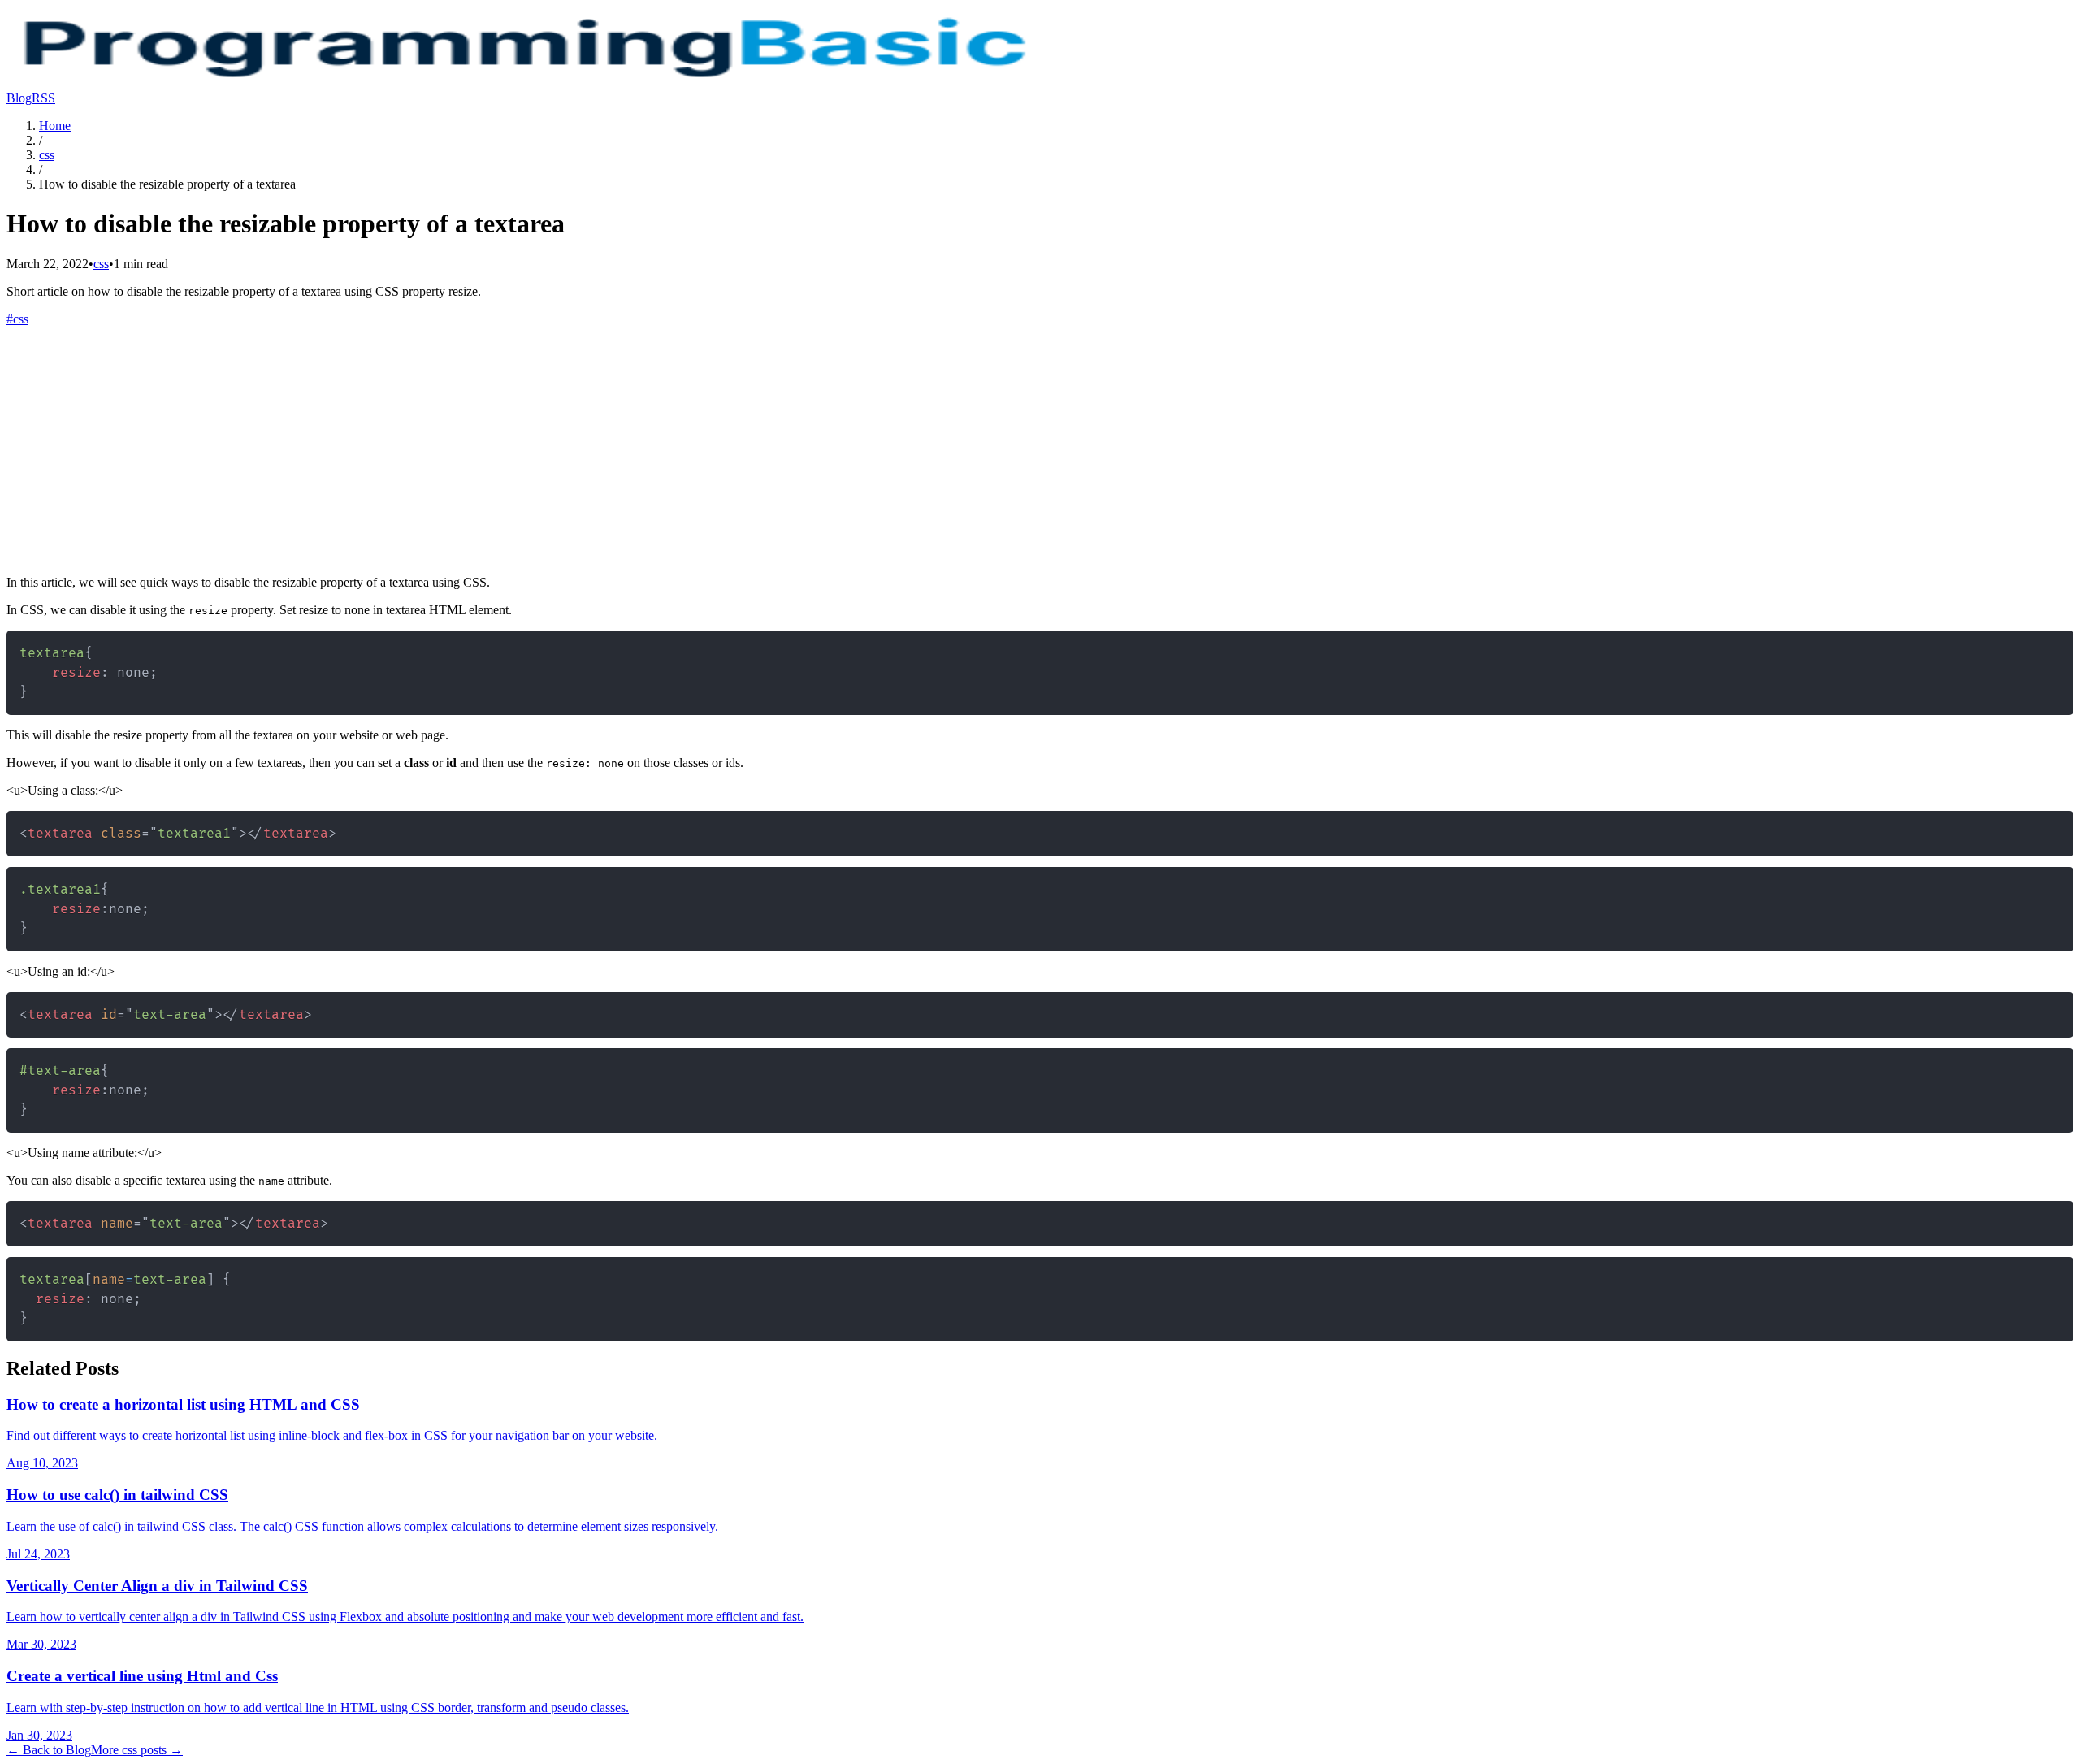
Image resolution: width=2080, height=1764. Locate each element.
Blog (19, 98)
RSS (43, 98)
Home (55, 126)
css (47, 155)
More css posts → (137, 1750)
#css (17, 319)
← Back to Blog (49, 1750)
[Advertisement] (1040, 449)
